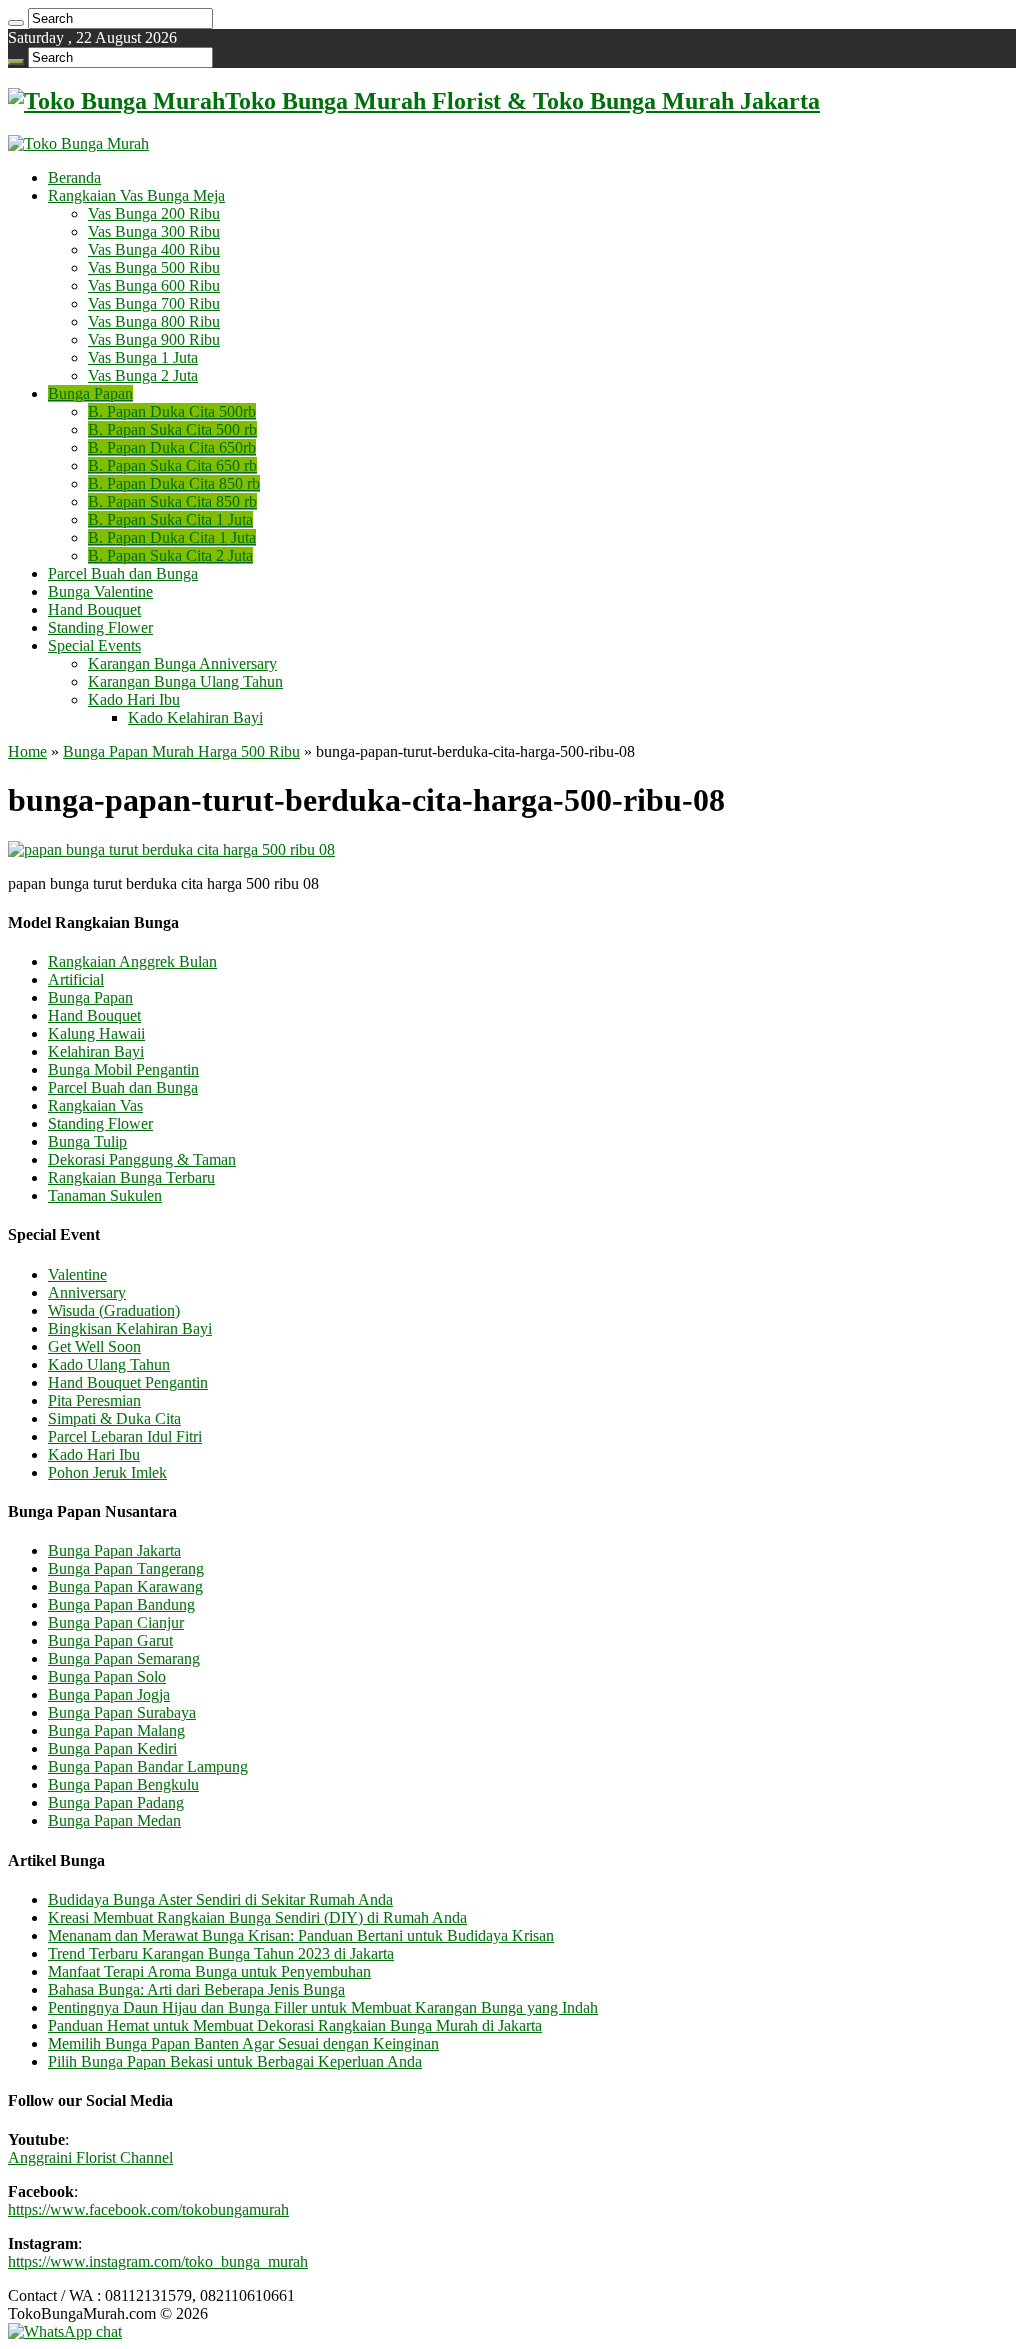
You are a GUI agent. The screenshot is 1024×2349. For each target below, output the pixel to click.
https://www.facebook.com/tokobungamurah (148, 2209)
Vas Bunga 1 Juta (143, 357)
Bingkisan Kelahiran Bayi (130, 1328)
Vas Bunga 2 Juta (143, 375)
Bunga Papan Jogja (109, 1694)
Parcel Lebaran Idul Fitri (125, 1436)
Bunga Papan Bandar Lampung (148, 1766)
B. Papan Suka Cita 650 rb (172, 465)
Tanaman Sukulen (105, 1195)
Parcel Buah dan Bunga (123, 573)
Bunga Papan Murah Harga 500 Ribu (181, 751)
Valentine (77, 1274)
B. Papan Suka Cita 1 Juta (170, 519)
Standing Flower (100, 627)
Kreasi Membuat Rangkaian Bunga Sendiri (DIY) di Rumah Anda (257, 1917)
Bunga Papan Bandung (121, 1604)
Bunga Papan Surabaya (122, 1712)
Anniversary (87, 1292)
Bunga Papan (90, 393)
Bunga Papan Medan (114, 1820)
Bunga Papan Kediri (112, 1748)
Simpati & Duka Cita (114, 1418)
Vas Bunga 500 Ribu (154, 267)
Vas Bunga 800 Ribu (154, 321)
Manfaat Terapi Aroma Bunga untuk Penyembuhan (209, 1971)
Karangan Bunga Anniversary (182, 663)
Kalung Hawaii (96, 1033)
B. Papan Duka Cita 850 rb (174, 483)
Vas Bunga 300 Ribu (154, 231)
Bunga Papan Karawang (125, 1586)
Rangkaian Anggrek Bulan (132, 961)
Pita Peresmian (94, 1400)
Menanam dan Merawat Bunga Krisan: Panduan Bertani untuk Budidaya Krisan (301, 1935)
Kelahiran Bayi (96, 1051)
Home (27, 751)
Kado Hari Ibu (134, 699)
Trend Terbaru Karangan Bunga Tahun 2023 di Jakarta (221, 1953)
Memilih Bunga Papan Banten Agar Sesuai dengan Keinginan (243, 2043)
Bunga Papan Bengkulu (123, 1784)
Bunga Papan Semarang (124, 1658)
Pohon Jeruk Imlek (107, 1472)
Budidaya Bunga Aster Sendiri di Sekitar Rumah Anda (220, 1899)
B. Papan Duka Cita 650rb (172, 447)
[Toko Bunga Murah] (78, 143)
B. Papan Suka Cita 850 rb (172, 501)
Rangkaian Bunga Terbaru (131, 1177)
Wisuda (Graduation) (114, 1310)
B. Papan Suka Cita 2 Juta (170, 555)
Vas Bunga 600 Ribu (154, 285)
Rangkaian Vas (95, 1105)
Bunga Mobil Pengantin (123, 1069)
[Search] (16, 23)
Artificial (76, 979)
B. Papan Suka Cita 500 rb (172, 429)
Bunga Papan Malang (116, 1730)
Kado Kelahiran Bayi (195, 717)
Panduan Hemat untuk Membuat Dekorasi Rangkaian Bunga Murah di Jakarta (295, 2025)
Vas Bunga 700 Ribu (154, 303)
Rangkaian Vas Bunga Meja (136, 195)
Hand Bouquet (94, 609)
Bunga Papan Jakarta (114, 1550)
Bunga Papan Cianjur (116, 1622)
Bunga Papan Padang (116, 1802)
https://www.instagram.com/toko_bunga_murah (158, 2261)
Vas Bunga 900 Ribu (154, 339)
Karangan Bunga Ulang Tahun (185, 681)
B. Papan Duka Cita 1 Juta (172, 537)
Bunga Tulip (87, 1141)
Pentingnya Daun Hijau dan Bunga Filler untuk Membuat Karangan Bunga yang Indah (323, 2007)
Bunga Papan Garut (110, 1640)
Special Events (94, 645)
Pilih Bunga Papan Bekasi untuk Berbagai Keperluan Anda (235, 2061)
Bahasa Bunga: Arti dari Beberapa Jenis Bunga (196, 1989)
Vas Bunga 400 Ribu (154, 249)
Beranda (74, 177)
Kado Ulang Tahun (109, 1364)
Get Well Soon (94, 1346)
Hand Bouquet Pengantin (128, 1382)
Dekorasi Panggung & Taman (142, 1159)
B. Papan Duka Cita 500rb (172, 411)
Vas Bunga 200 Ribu (154, 213)
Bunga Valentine (100, 591)
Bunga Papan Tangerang (126, 1568)
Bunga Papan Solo (107, 1676)
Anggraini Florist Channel (90, 2157)
